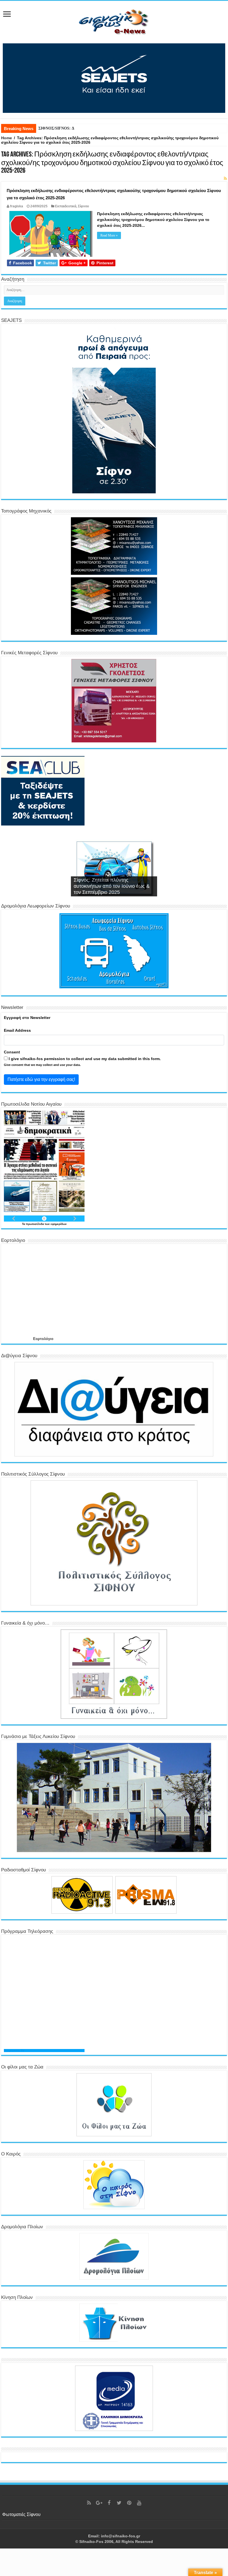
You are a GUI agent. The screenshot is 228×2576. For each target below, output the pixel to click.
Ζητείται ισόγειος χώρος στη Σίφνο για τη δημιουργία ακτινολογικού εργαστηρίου (111, 886)
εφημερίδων (59, 1224)
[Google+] (99, 2503)
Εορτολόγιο (43, 1339)
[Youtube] (139, 2503)
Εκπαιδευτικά (66, 206)
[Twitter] (119, 2503)
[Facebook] (109, 2503)
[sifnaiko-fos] (114, 21)
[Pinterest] (129, 2503)
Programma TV (14, 2051)
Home (7, 138)
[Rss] (89, 2503)
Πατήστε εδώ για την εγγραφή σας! (41, 1079)
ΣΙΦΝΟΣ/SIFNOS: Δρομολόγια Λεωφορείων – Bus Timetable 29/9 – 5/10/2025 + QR (109, 128)
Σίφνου (83, 206)
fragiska (17, 206)
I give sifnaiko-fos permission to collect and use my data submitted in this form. (84, 1059)
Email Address (17, 1030)
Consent (12, 1052)
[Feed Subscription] (225, 178)
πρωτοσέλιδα (35, 1224)
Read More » (109, 235)
